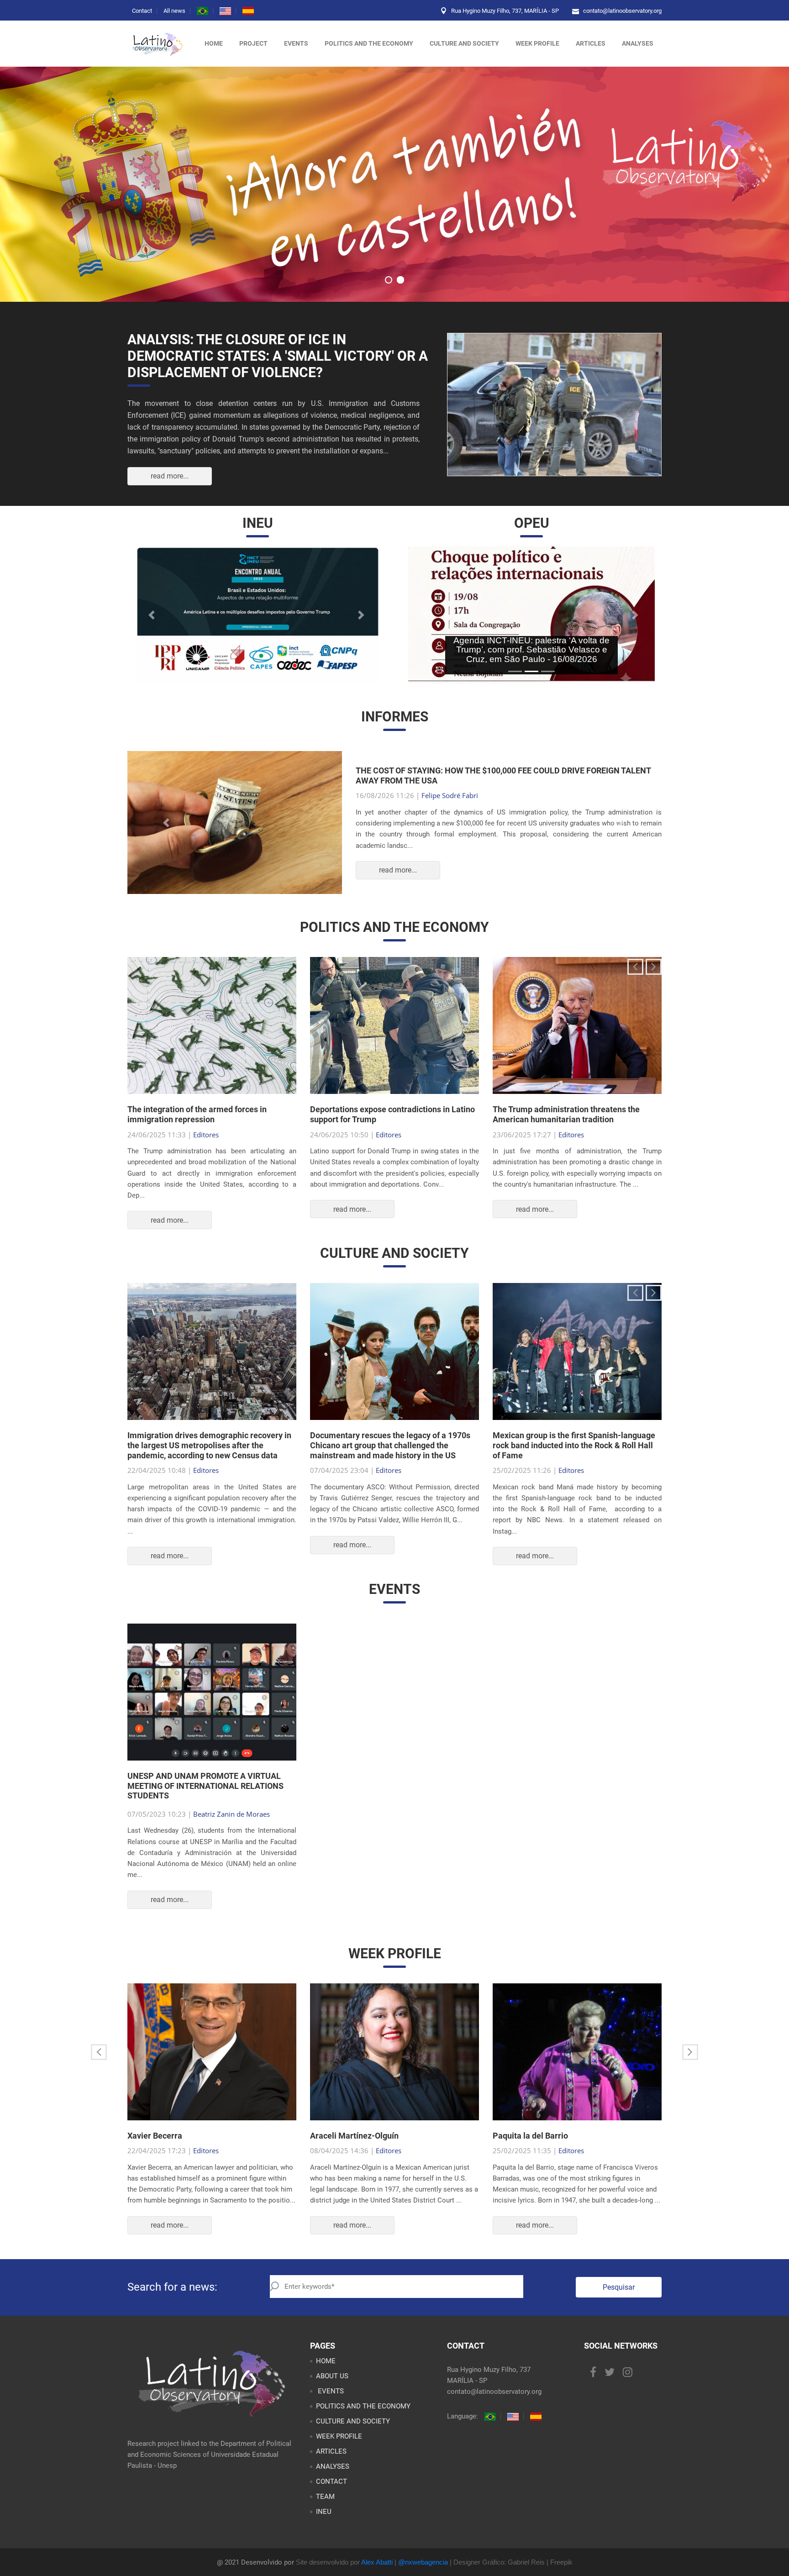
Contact (142, 11)
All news (174, 11)
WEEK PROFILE (537, 43)
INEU (324, 2529)
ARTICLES (591, 43)
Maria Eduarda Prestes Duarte (468, 804)
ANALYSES (638, 43)
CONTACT (331, 2499)
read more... (170, 476)
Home (214, 43)
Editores (206, 1152)
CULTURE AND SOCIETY (464, 43)
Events (296, 43)
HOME (326, 2379)
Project (253, 43)
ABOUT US (332, 2394)
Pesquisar (619, 2305)
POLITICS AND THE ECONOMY (369, 43)
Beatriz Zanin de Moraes (231, 1832)
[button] (153, 615)
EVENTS (330, 2409)
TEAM (325, 2514)
